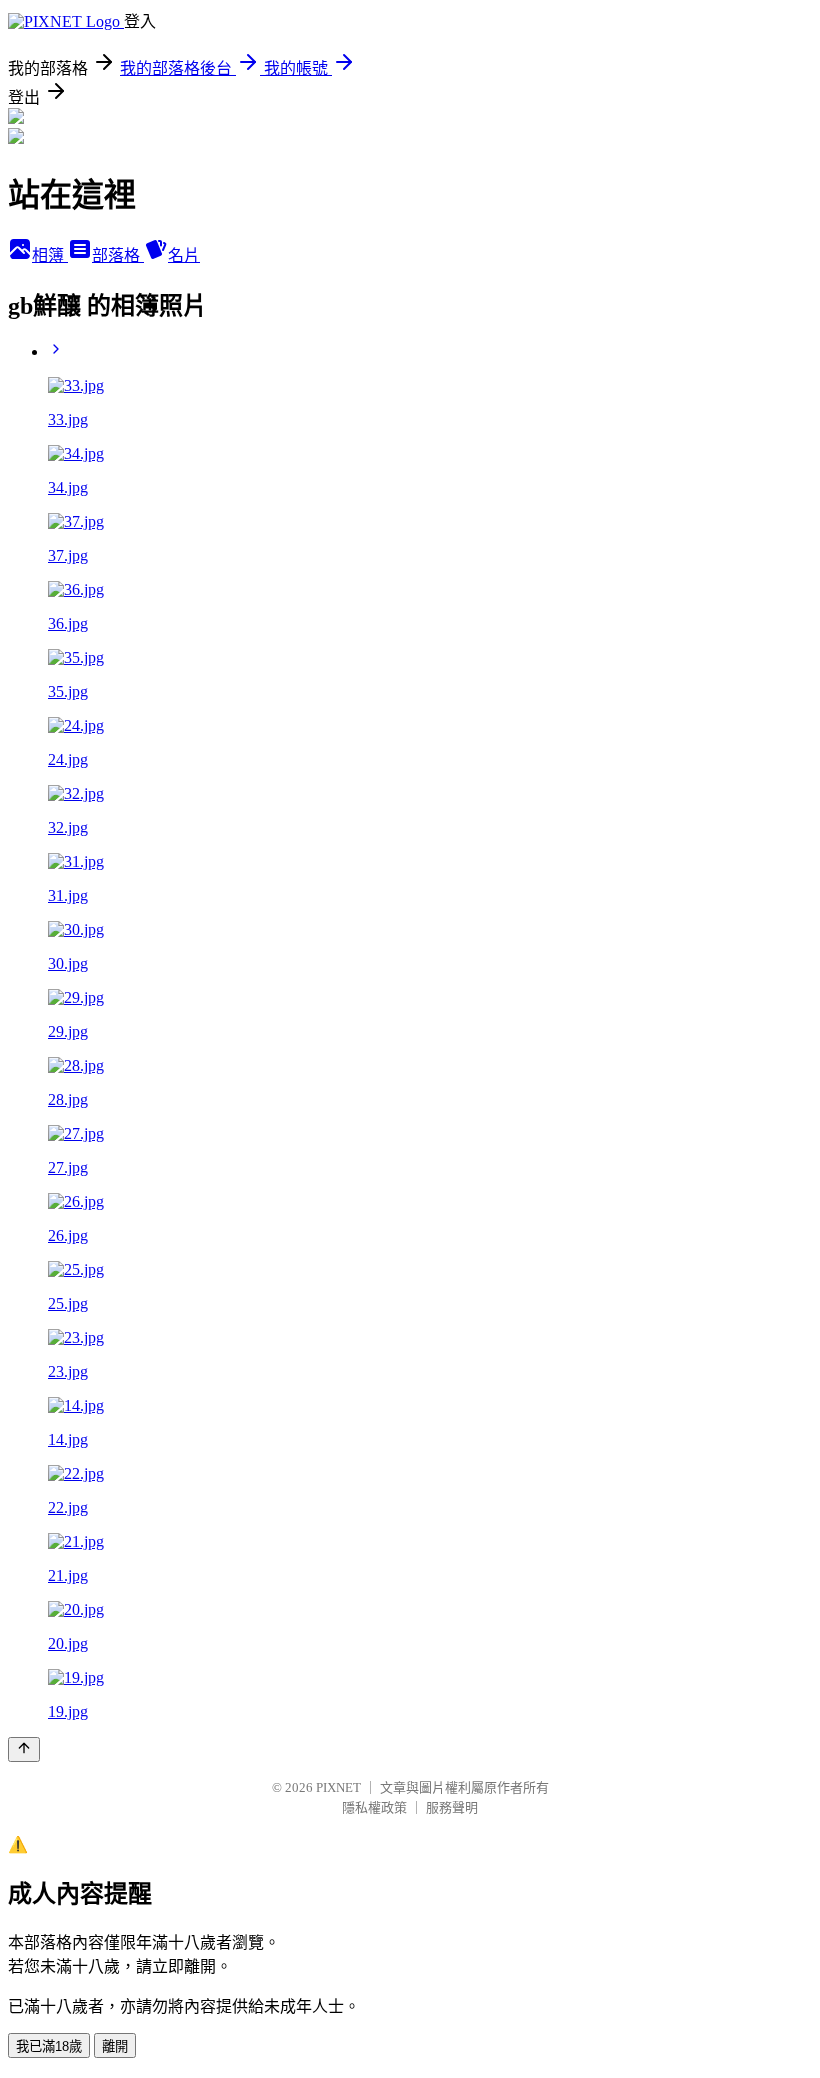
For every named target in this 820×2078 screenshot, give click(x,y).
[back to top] (24, 1749)
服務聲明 (452, 1807)
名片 (184, 255)
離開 (115, 2046)
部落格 (118, 255)
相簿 (50, 255)
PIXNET (338, 1787)
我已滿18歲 (49, 2046)
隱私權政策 (374, 1807)
